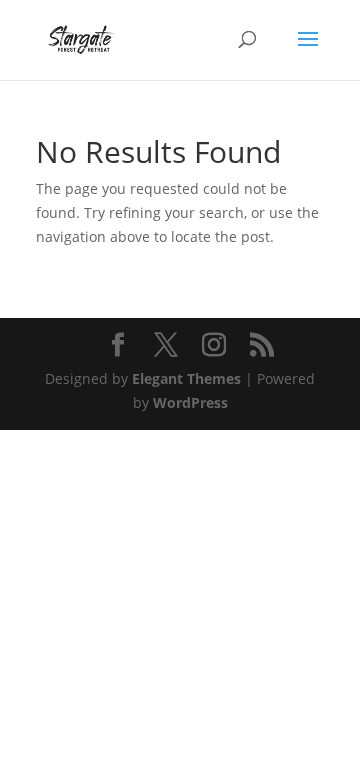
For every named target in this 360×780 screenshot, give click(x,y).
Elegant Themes (186, 378)
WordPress (190, 402)
